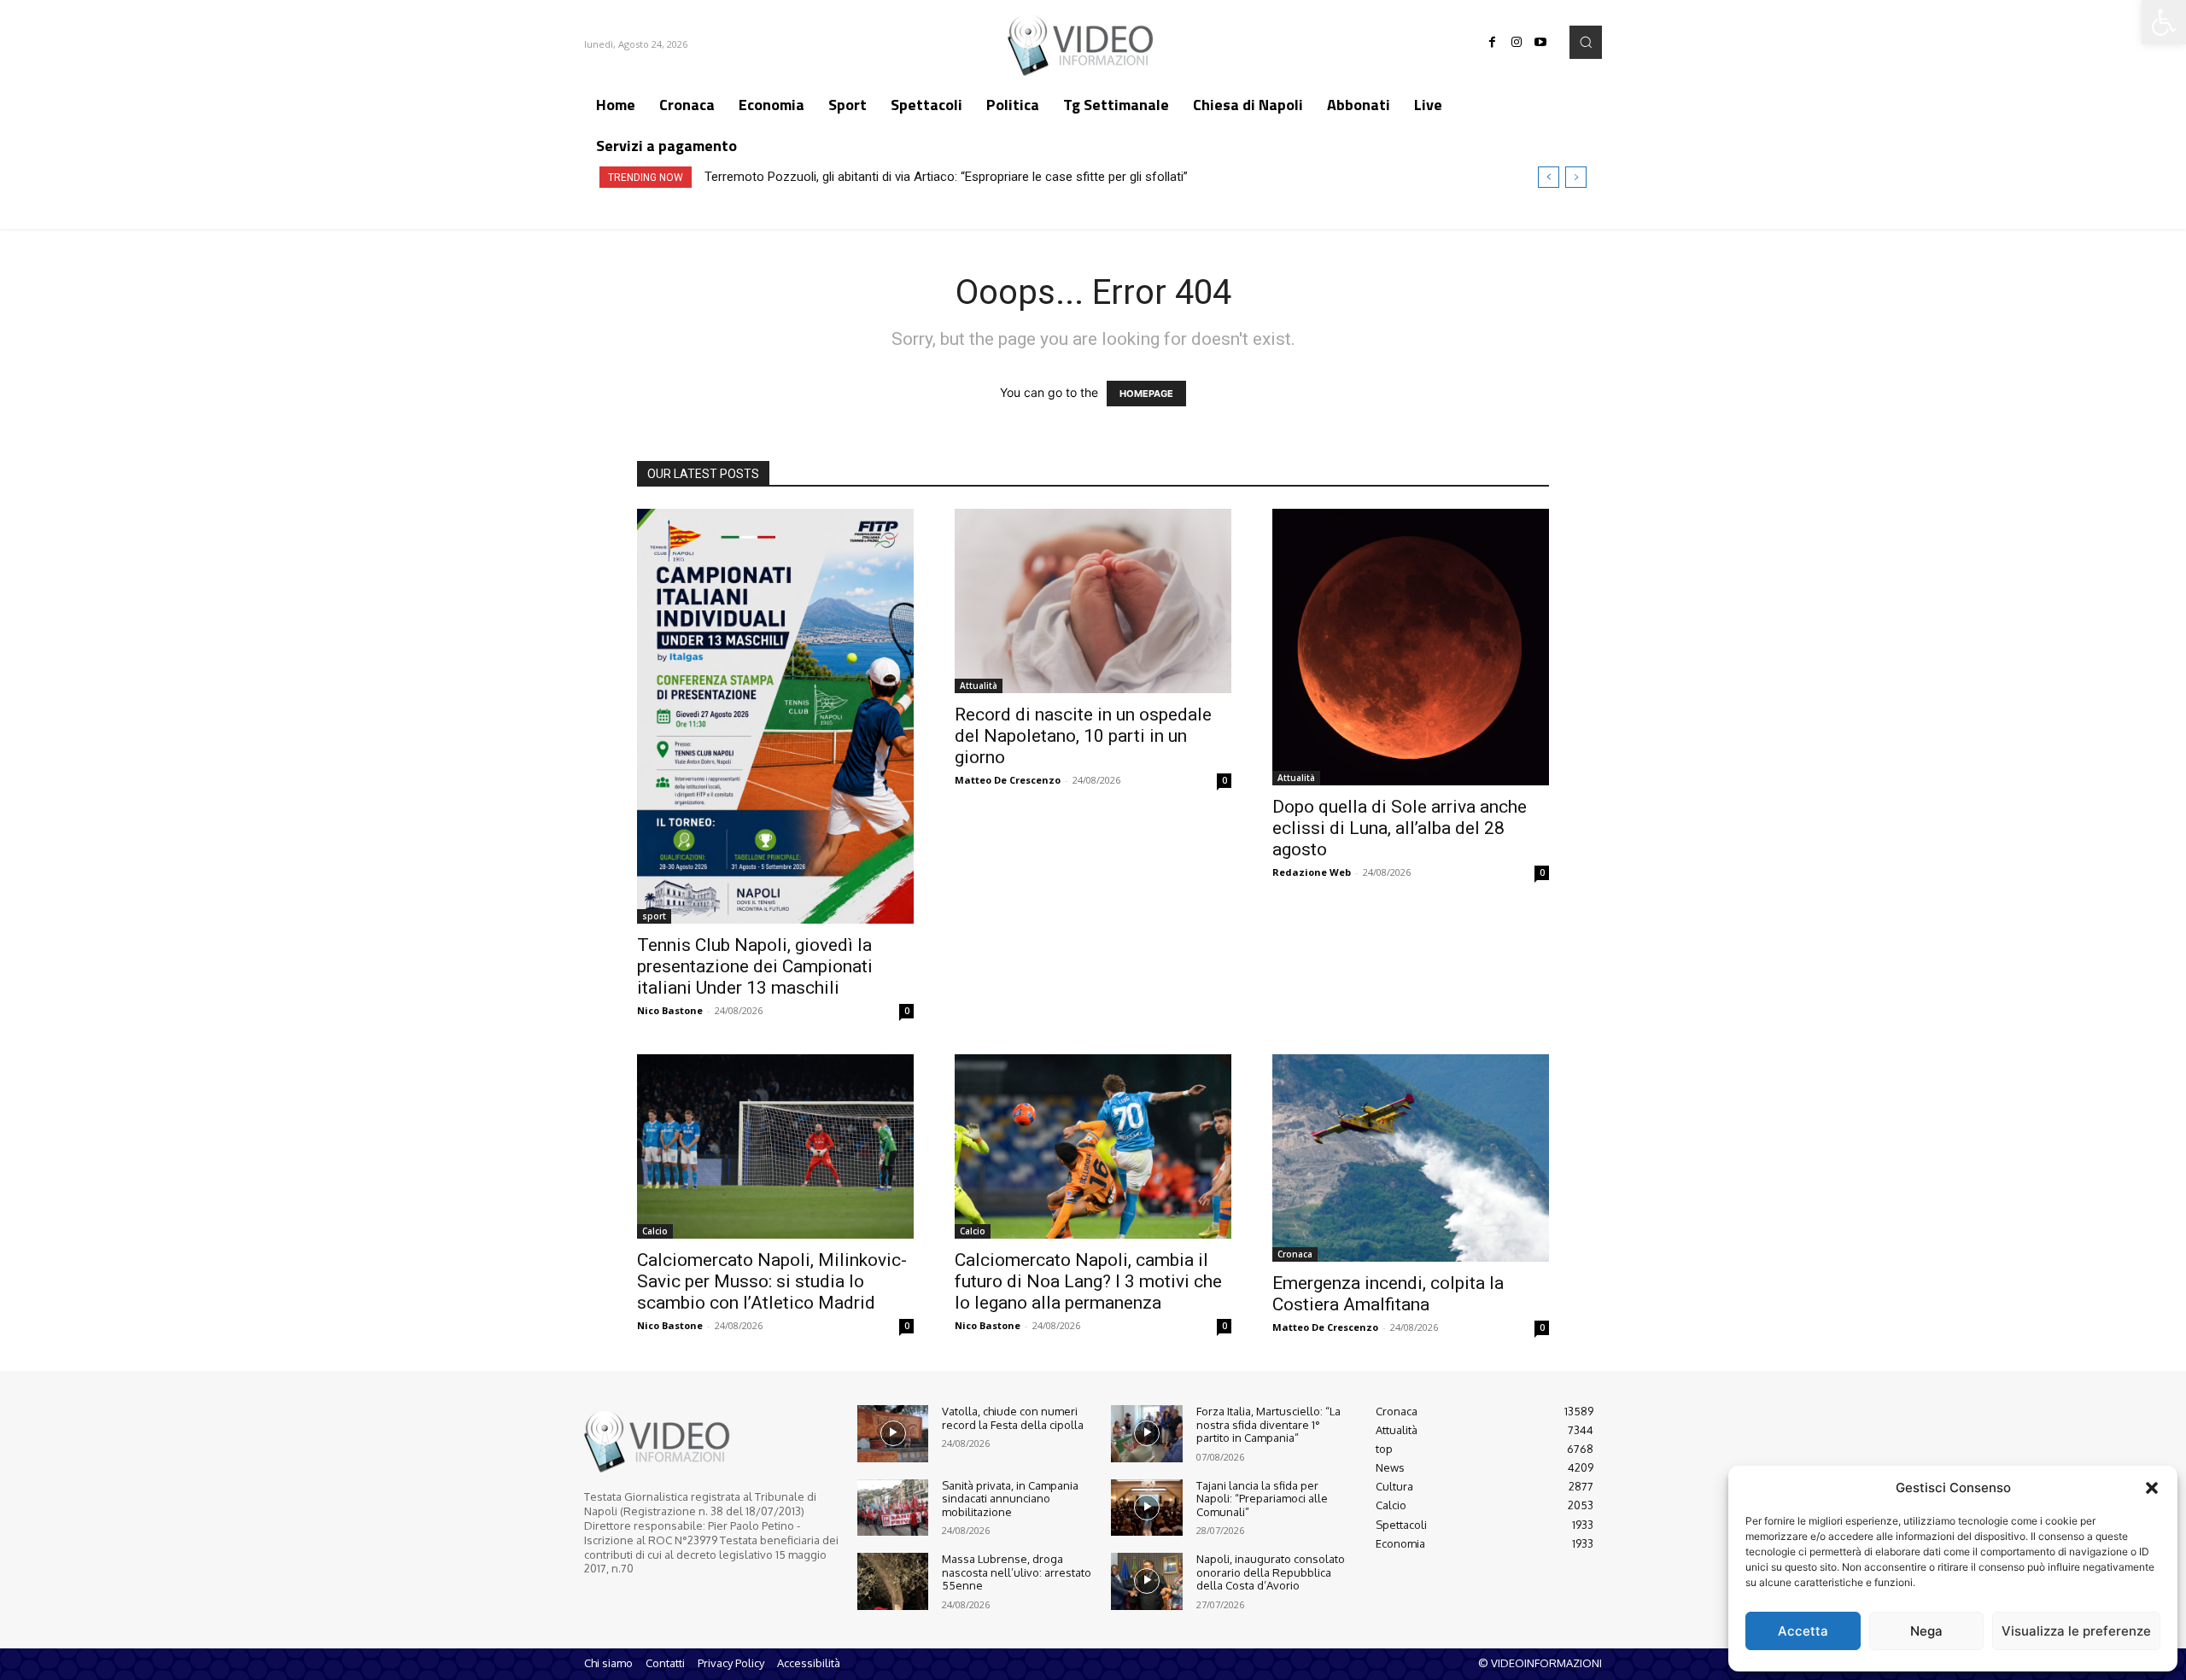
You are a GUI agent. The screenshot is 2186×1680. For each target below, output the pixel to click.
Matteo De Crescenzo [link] (1008, 780)
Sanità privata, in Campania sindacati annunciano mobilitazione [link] (1010, 1499)
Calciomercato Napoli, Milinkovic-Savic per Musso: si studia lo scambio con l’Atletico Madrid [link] (772, 1281)
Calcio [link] (655, 1231)
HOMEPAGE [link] (1146, 394)
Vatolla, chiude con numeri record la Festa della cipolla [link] (1013, 1418)
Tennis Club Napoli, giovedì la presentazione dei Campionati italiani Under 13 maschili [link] (755, 966)
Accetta (1803, 1631)
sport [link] (654, 916)
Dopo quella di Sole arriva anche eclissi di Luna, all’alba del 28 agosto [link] (1400, 828)
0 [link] (907, 1011)
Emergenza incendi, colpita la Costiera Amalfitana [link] (1388, 1294)
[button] (2152, 1488)
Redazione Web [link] (1312, 872)
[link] (2164, 22)
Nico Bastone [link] (670, 1010)
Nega (1926, 1631)
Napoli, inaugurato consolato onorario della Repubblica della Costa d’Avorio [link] (1271, 1572)
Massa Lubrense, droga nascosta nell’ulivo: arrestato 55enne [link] (1017, 1572)
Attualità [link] (979, 685)
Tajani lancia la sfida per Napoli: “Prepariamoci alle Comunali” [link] (1262, 1499)
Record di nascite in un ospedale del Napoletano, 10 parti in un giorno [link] (1083, 736)
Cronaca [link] (1295, 1254)
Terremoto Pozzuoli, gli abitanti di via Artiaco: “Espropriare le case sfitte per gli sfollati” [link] (946, 177)
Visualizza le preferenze (2076, 1631)
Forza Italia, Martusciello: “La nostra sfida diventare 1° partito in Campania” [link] (1268, 1424)
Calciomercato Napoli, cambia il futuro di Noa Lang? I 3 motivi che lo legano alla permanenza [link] (1088, 1281)
